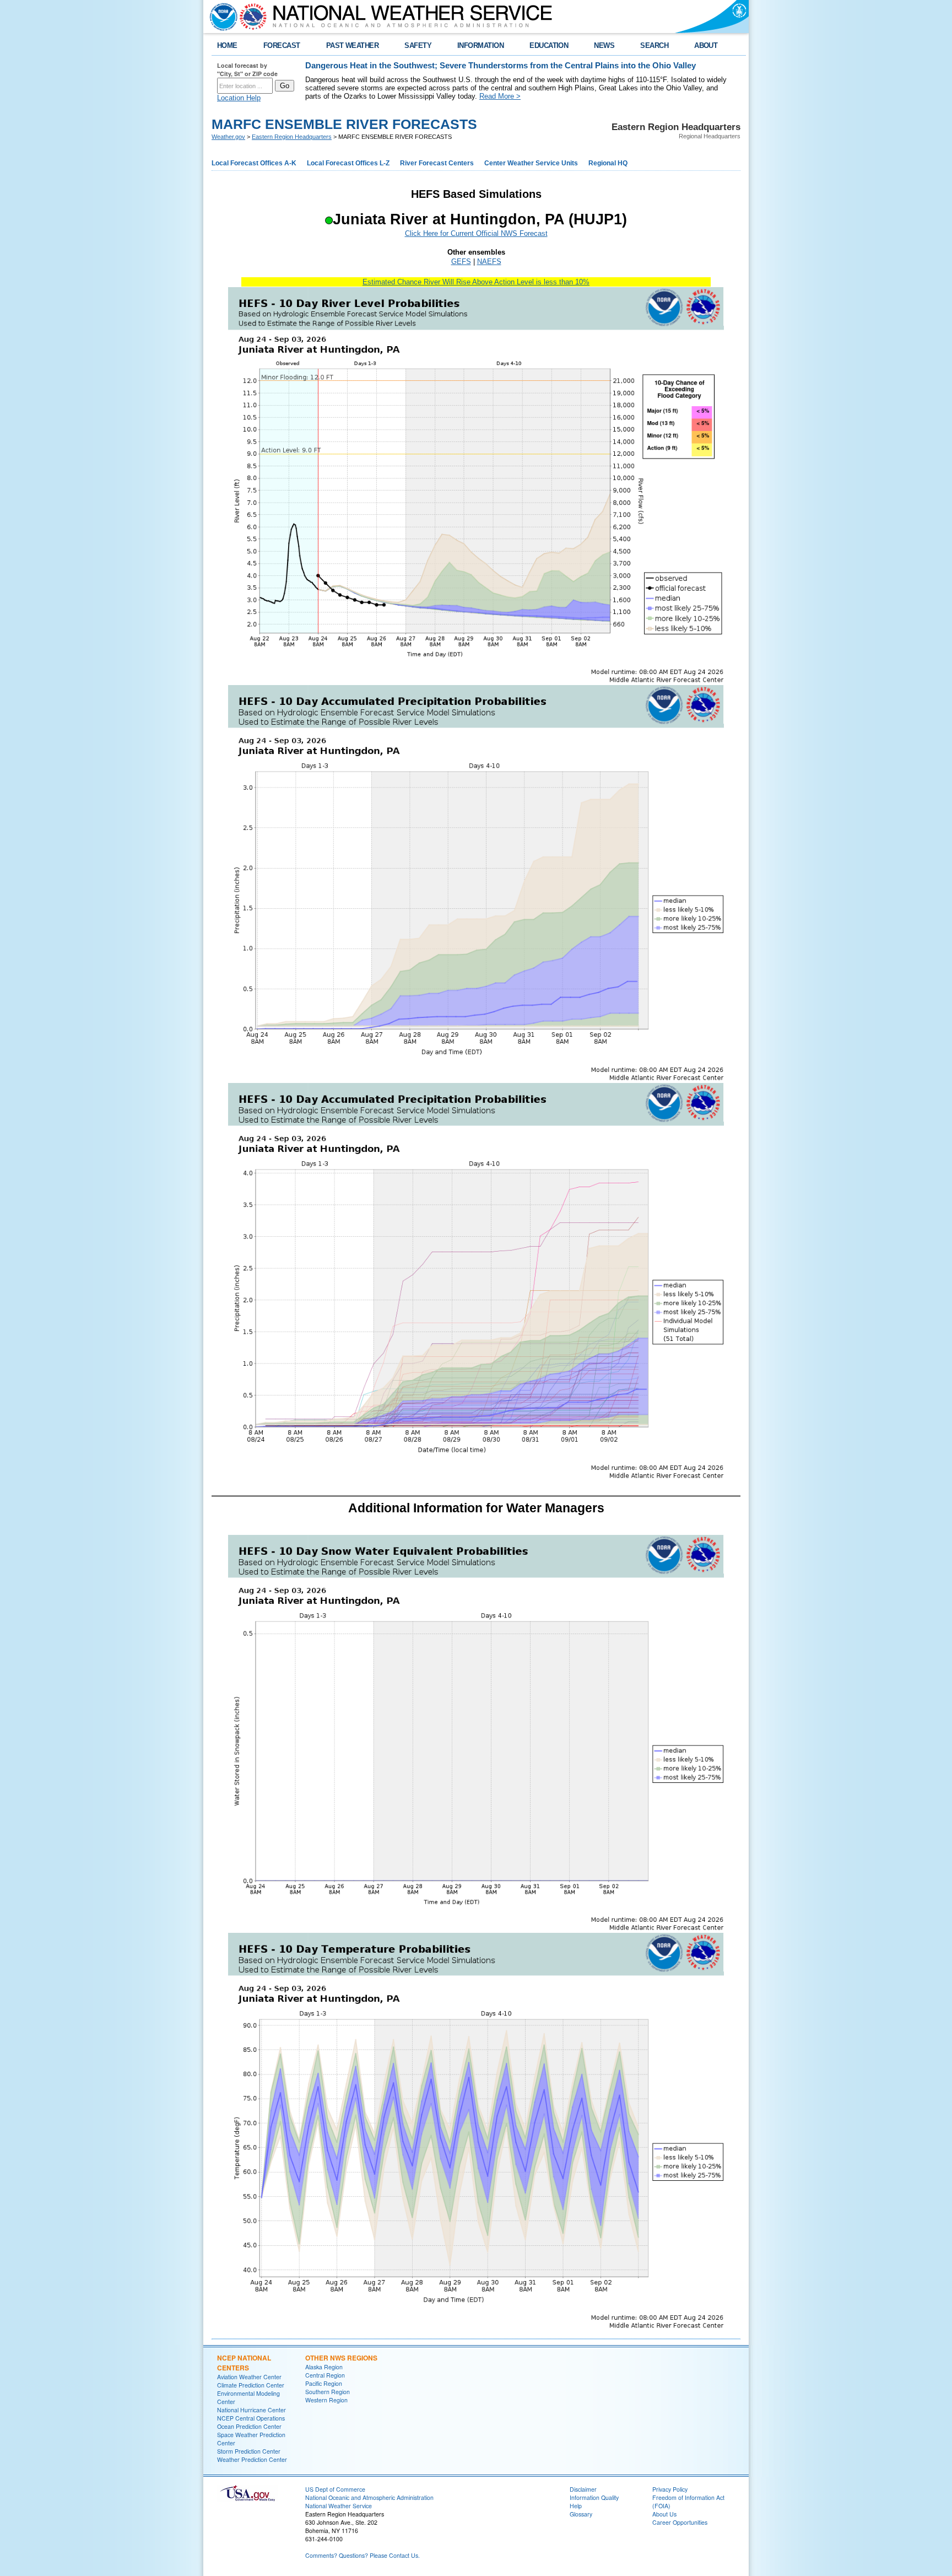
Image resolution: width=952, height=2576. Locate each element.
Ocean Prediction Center (249, 2426)
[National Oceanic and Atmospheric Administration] (221, 17)
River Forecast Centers (437, 163)
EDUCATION (549, 45)
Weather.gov (228, 137)
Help (576, 2506)
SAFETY (418, 45)
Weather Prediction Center (252, 2459)
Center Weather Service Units (531, 163)
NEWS (604, 45)
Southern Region (328, 2392)
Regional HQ (608, 163)
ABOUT (706, 45)
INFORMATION (480, 45)
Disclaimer (583, 2489)
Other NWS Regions (341, 2358)
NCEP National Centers (244, 2363)
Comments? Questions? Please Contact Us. (363, 2555)
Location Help (239, 98)
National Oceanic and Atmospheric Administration (369, 2497)
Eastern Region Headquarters (292, 137)
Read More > (500, 96)
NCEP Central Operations (251, 2418)
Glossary (581, 2514)
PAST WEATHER (353, 45)
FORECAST (282, 45)
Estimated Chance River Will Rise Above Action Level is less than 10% (476, 282)
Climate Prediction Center (251, 2385)
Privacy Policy (670, 2489)
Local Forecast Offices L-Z (348, 163)
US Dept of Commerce (335, 2489)
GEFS (461, 262)
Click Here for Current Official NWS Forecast (476, 233)
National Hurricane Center (251, 2410)
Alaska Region (324, 2367)
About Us (664, 2514)
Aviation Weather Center (249, 2377)
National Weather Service (339, 2506)
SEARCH (654, 45)
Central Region (325, 2375)
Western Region (326, 2400)
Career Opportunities (680, 2522)
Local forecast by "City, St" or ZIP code (247, 69)
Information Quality (594, 2497)
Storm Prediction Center (249, 2451)
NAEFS (489, 262)
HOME (227, 45)
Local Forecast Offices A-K (254, 163)
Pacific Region (324, 2383)
